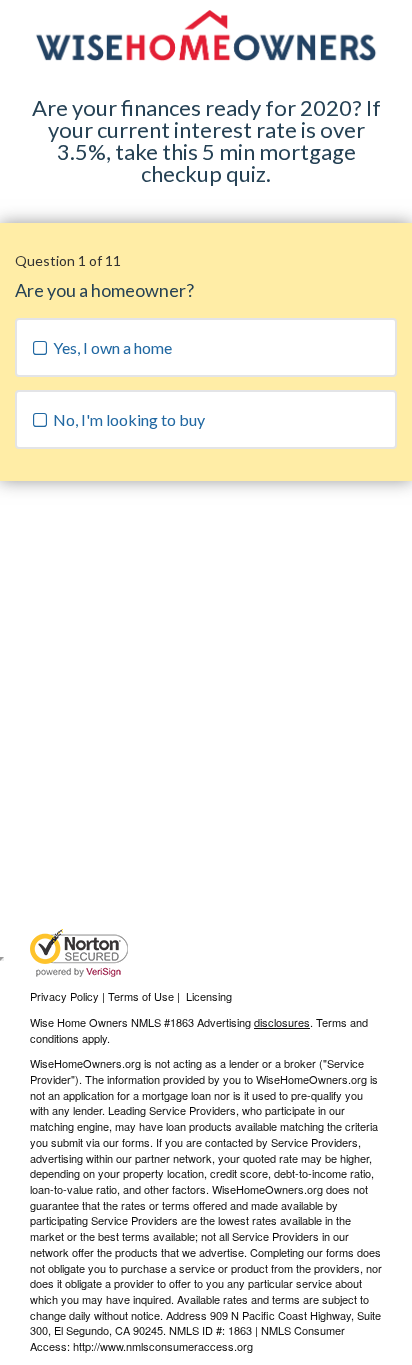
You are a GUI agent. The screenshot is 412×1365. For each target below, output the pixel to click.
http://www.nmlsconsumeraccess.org (163, 1346)
